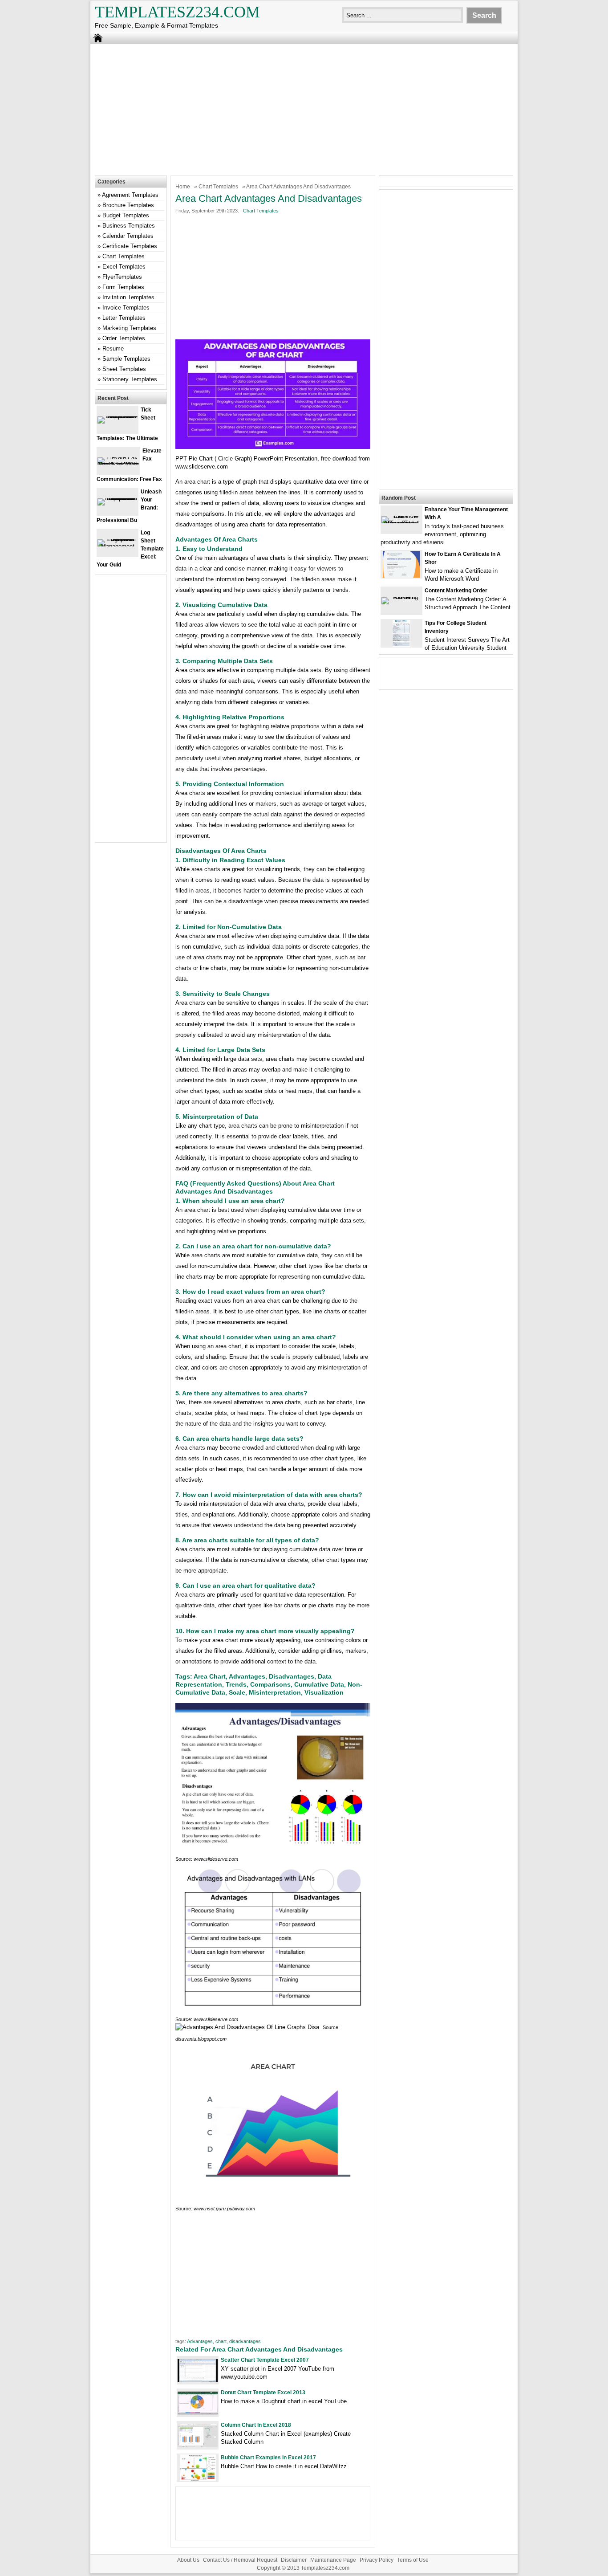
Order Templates (124, 338)
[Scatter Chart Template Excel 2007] (198, 2380)
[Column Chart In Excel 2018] (198, 2445)
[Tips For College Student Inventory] (401, 645)
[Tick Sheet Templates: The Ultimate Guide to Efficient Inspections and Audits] (118, 416)
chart (221, 2341)
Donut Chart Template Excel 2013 (263, 2393)
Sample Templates (126, 359)
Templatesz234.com (177, 12)
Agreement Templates (130, 195)
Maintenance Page (333, 2560)
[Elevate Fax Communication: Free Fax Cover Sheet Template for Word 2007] (118, 464)
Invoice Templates (126, 308)
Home (183, 187)
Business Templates (129, 226)
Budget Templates (126, 215)
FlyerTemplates (122, 277)
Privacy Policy (377, 2560)
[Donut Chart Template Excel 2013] (198, 2412)
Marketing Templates (129, 328)
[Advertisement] (304, 109)
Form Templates (123, 287)
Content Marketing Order (456, 591)
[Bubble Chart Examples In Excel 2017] (198, 2479)
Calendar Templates (128, 236)
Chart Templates (218, 187)
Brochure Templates (128, 205)
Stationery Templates (130, 379)
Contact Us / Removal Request (240, 2560)
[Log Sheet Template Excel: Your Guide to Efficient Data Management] (118, 546)
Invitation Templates (128, 297)
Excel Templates (124, 267)
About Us (188, 2560)
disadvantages (245, 2341)
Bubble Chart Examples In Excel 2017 (268, 2458)
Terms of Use (413, 2560)
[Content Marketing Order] (401, 597)
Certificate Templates (130, 246)
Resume (113, 348)
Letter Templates (124, 318)
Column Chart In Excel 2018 (256, 2425)
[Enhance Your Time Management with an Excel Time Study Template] (401, 523)
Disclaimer (294, 2560)
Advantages (200, 2341)
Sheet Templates (124, 369)
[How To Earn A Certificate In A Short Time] (401, 576)
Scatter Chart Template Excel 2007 (265, 2360)
